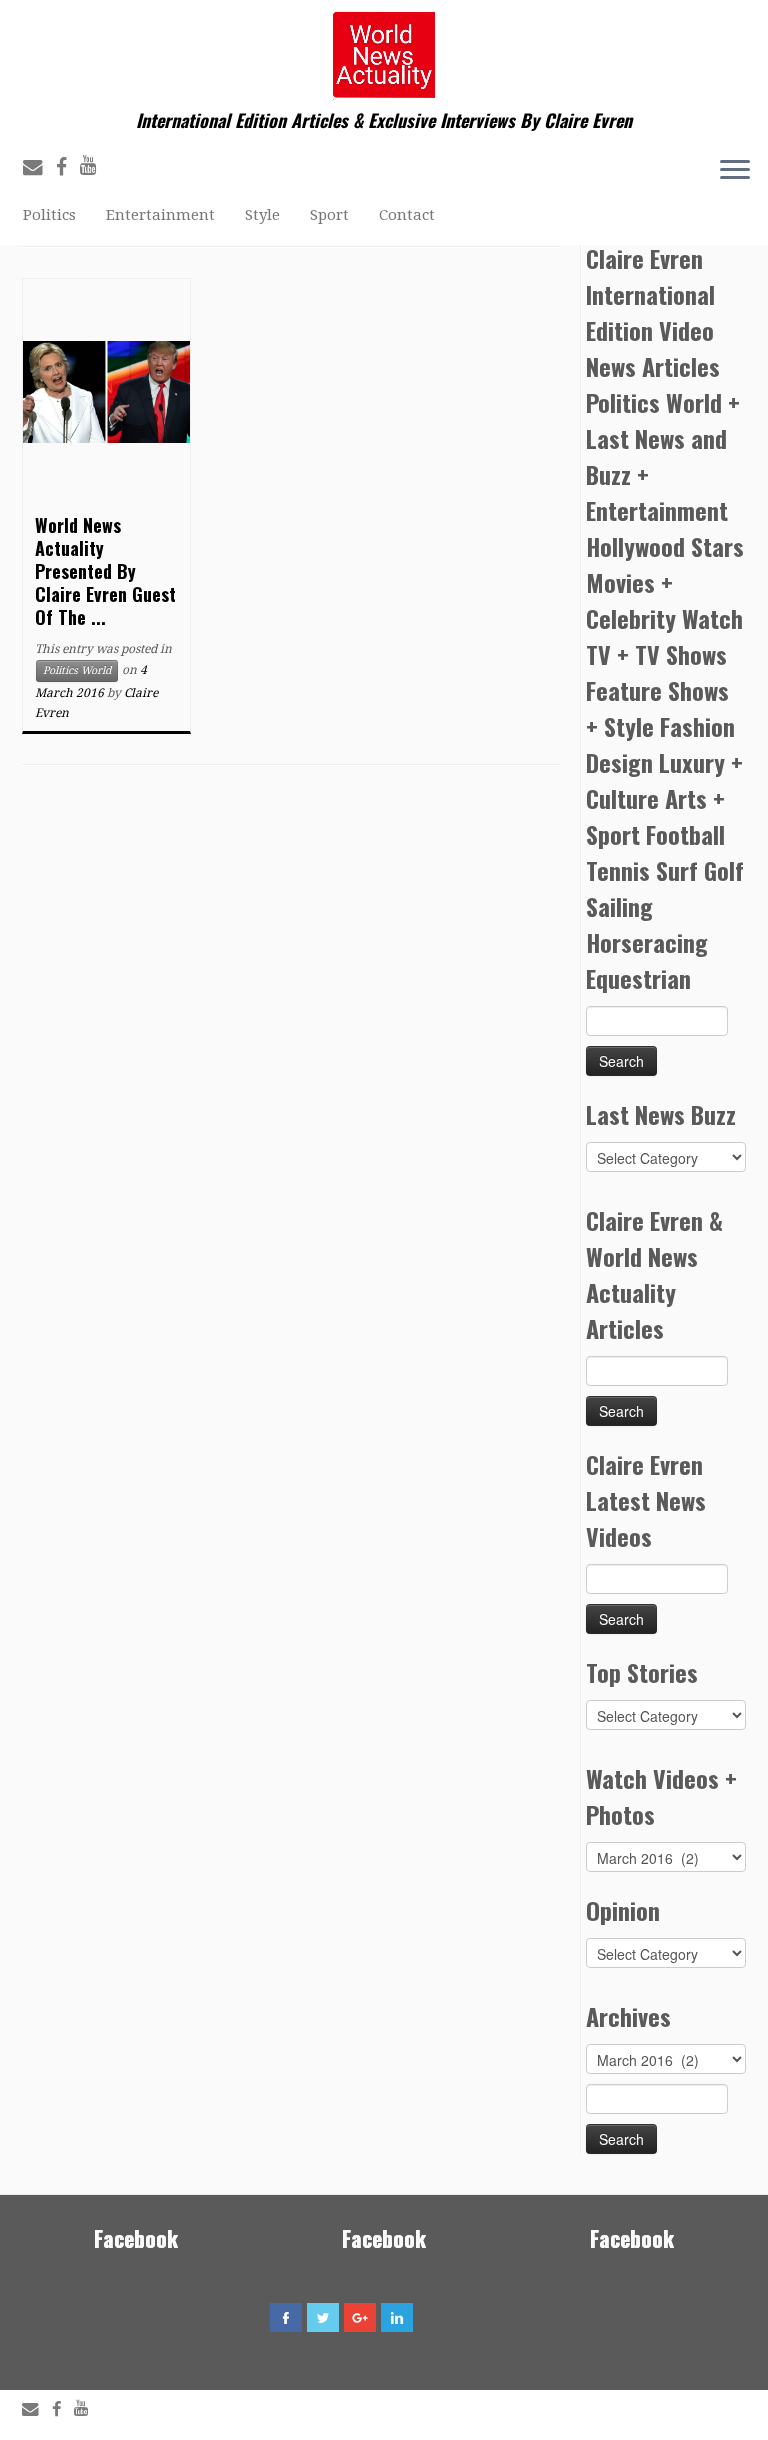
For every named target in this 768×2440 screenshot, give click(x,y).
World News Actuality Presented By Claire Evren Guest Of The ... (105, 571)
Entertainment (160, 215)
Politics (49, 215)
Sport (329, 215)
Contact (407, 215)
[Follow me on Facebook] (68, 167)
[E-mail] (39, 167)
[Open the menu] (735, 171)
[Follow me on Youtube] (95, 165)
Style (262, 215)
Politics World (77, 670)
